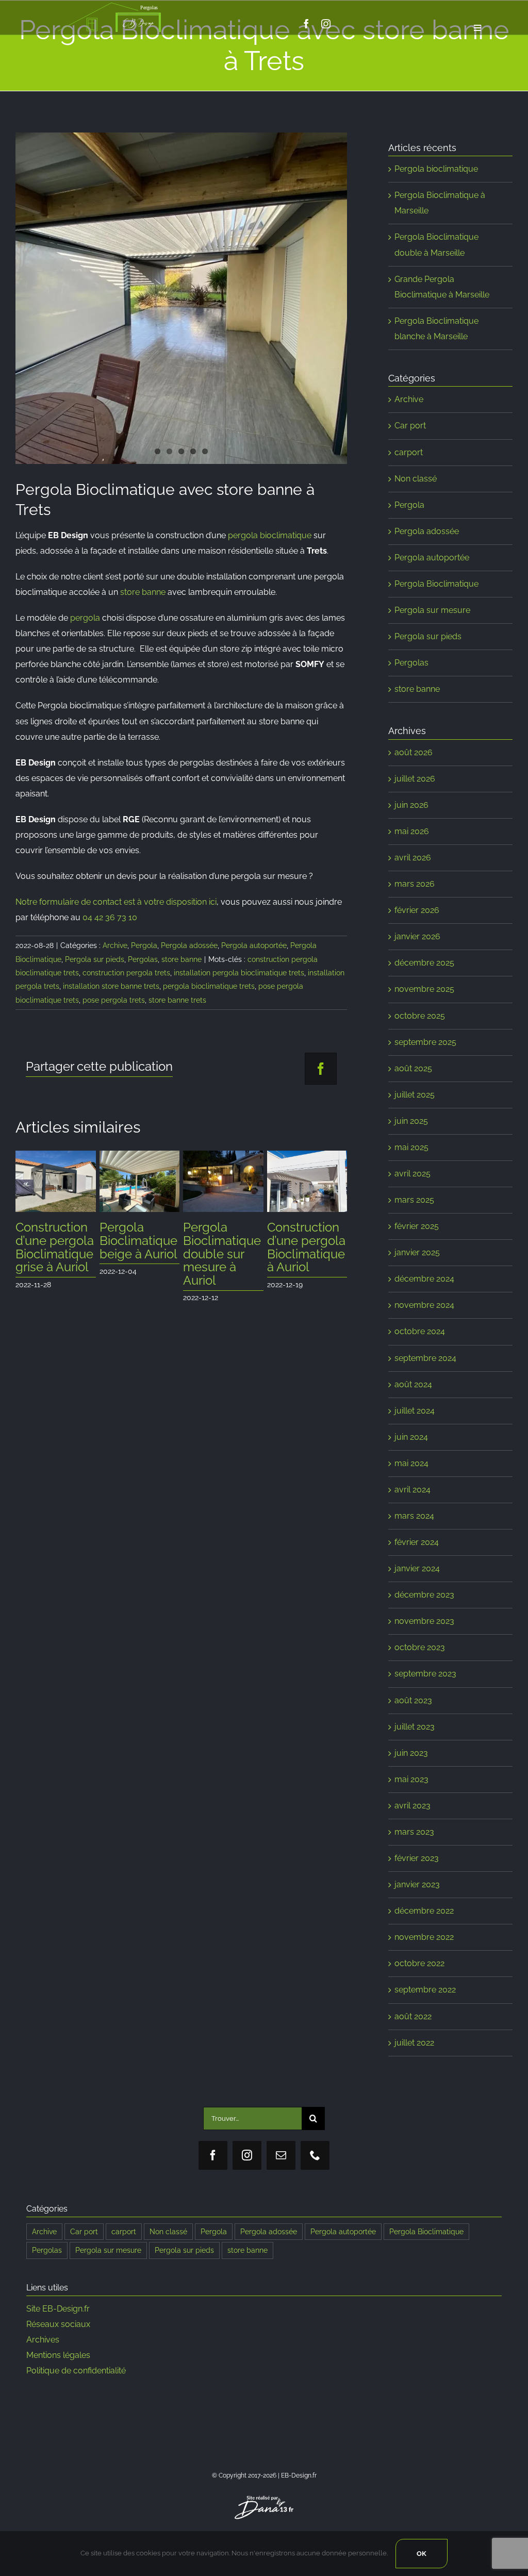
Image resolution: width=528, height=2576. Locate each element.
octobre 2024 (420, 1331)
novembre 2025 (424, 989)
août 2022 (413, 2016)
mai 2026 (412, 831)
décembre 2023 (424, 1595)
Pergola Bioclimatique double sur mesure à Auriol (50, 1254)
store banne (143, 592)
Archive (115, 945)
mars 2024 (414, 1516)
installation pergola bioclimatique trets (239, 973)
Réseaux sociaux (58, 2324)
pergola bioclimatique (270, 535)
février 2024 (417, 1542)
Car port (410, 426)
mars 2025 (414, 1200)
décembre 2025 (424, 963)
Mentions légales (58, 2355)
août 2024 (413, 1384)
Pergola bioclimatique (436, 169)
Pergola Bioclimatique (436, 584)
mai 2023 (411, 1779)
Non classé (416, 479)
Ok (422, 2554)
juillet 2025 (415, 1095)
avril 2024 (412, 1490)
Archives (43, 2340)
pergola (85, 618)
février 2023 (417, 1858)
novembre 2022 (424, 1937)
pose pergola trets (114, 1000)
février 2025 (417, 1226)
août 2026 (414, 752)
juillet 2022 (414, 2043)
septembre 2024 (425, 1358)
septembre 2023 (425, 1674)
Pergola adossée (189, 945)
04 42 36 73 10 (110, 917)
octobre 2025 (420, 1016)
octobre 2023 (420, 1647)
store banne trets (177, 1000)
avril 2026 (413, 858)
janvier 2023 (417, 1884)
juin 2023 (411, 1753)
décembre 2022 (424, 1911)
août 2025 (413, 1068)
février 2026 (417, 910)
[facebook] (306, 24)
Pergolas (143, 959)
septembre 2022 (425, 1990)
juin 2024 (411, 1437)
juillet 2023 (415, 1727)
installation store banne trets (111, 986)
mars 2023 (414, 1832)
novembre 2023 (424, 1621)
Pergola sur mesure (432, 610)
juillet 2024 (415, 1411)
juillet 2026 (415, 779)
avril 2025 (412, 1174)
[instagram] (326, 24)
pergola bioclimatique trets (209, 986)
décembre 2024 (424, 1279)
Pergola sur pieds (95, 959)
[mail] (281, 2155)
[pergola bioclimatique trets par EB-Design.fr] (181, 298)
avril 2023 (412, 1806)
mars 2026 (415, 884)
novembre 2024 (424, 1305)
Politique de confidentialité (76, 2371)
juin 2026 (411, 805)
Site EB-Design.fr (58, 2309)
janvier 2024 (417, 1568)
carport (409, 452)
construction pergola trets (126, 973)
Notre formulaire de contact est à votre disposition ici (116, 902)
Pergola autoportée (254, 945)
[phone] (315, 2155)
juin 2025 (411, 1121)
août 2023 (413, 1700)
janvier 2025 (417, 1252)
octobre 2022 (419, 1963)
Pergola (144, 945)
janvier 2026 (417, 936)
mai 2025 (411, 1147)
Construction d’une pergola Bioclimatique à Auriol (134, 1247)
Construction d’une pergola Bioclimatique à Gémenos (218, 1247)
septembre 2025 (425, 1042)
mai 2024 (411, 1463)
